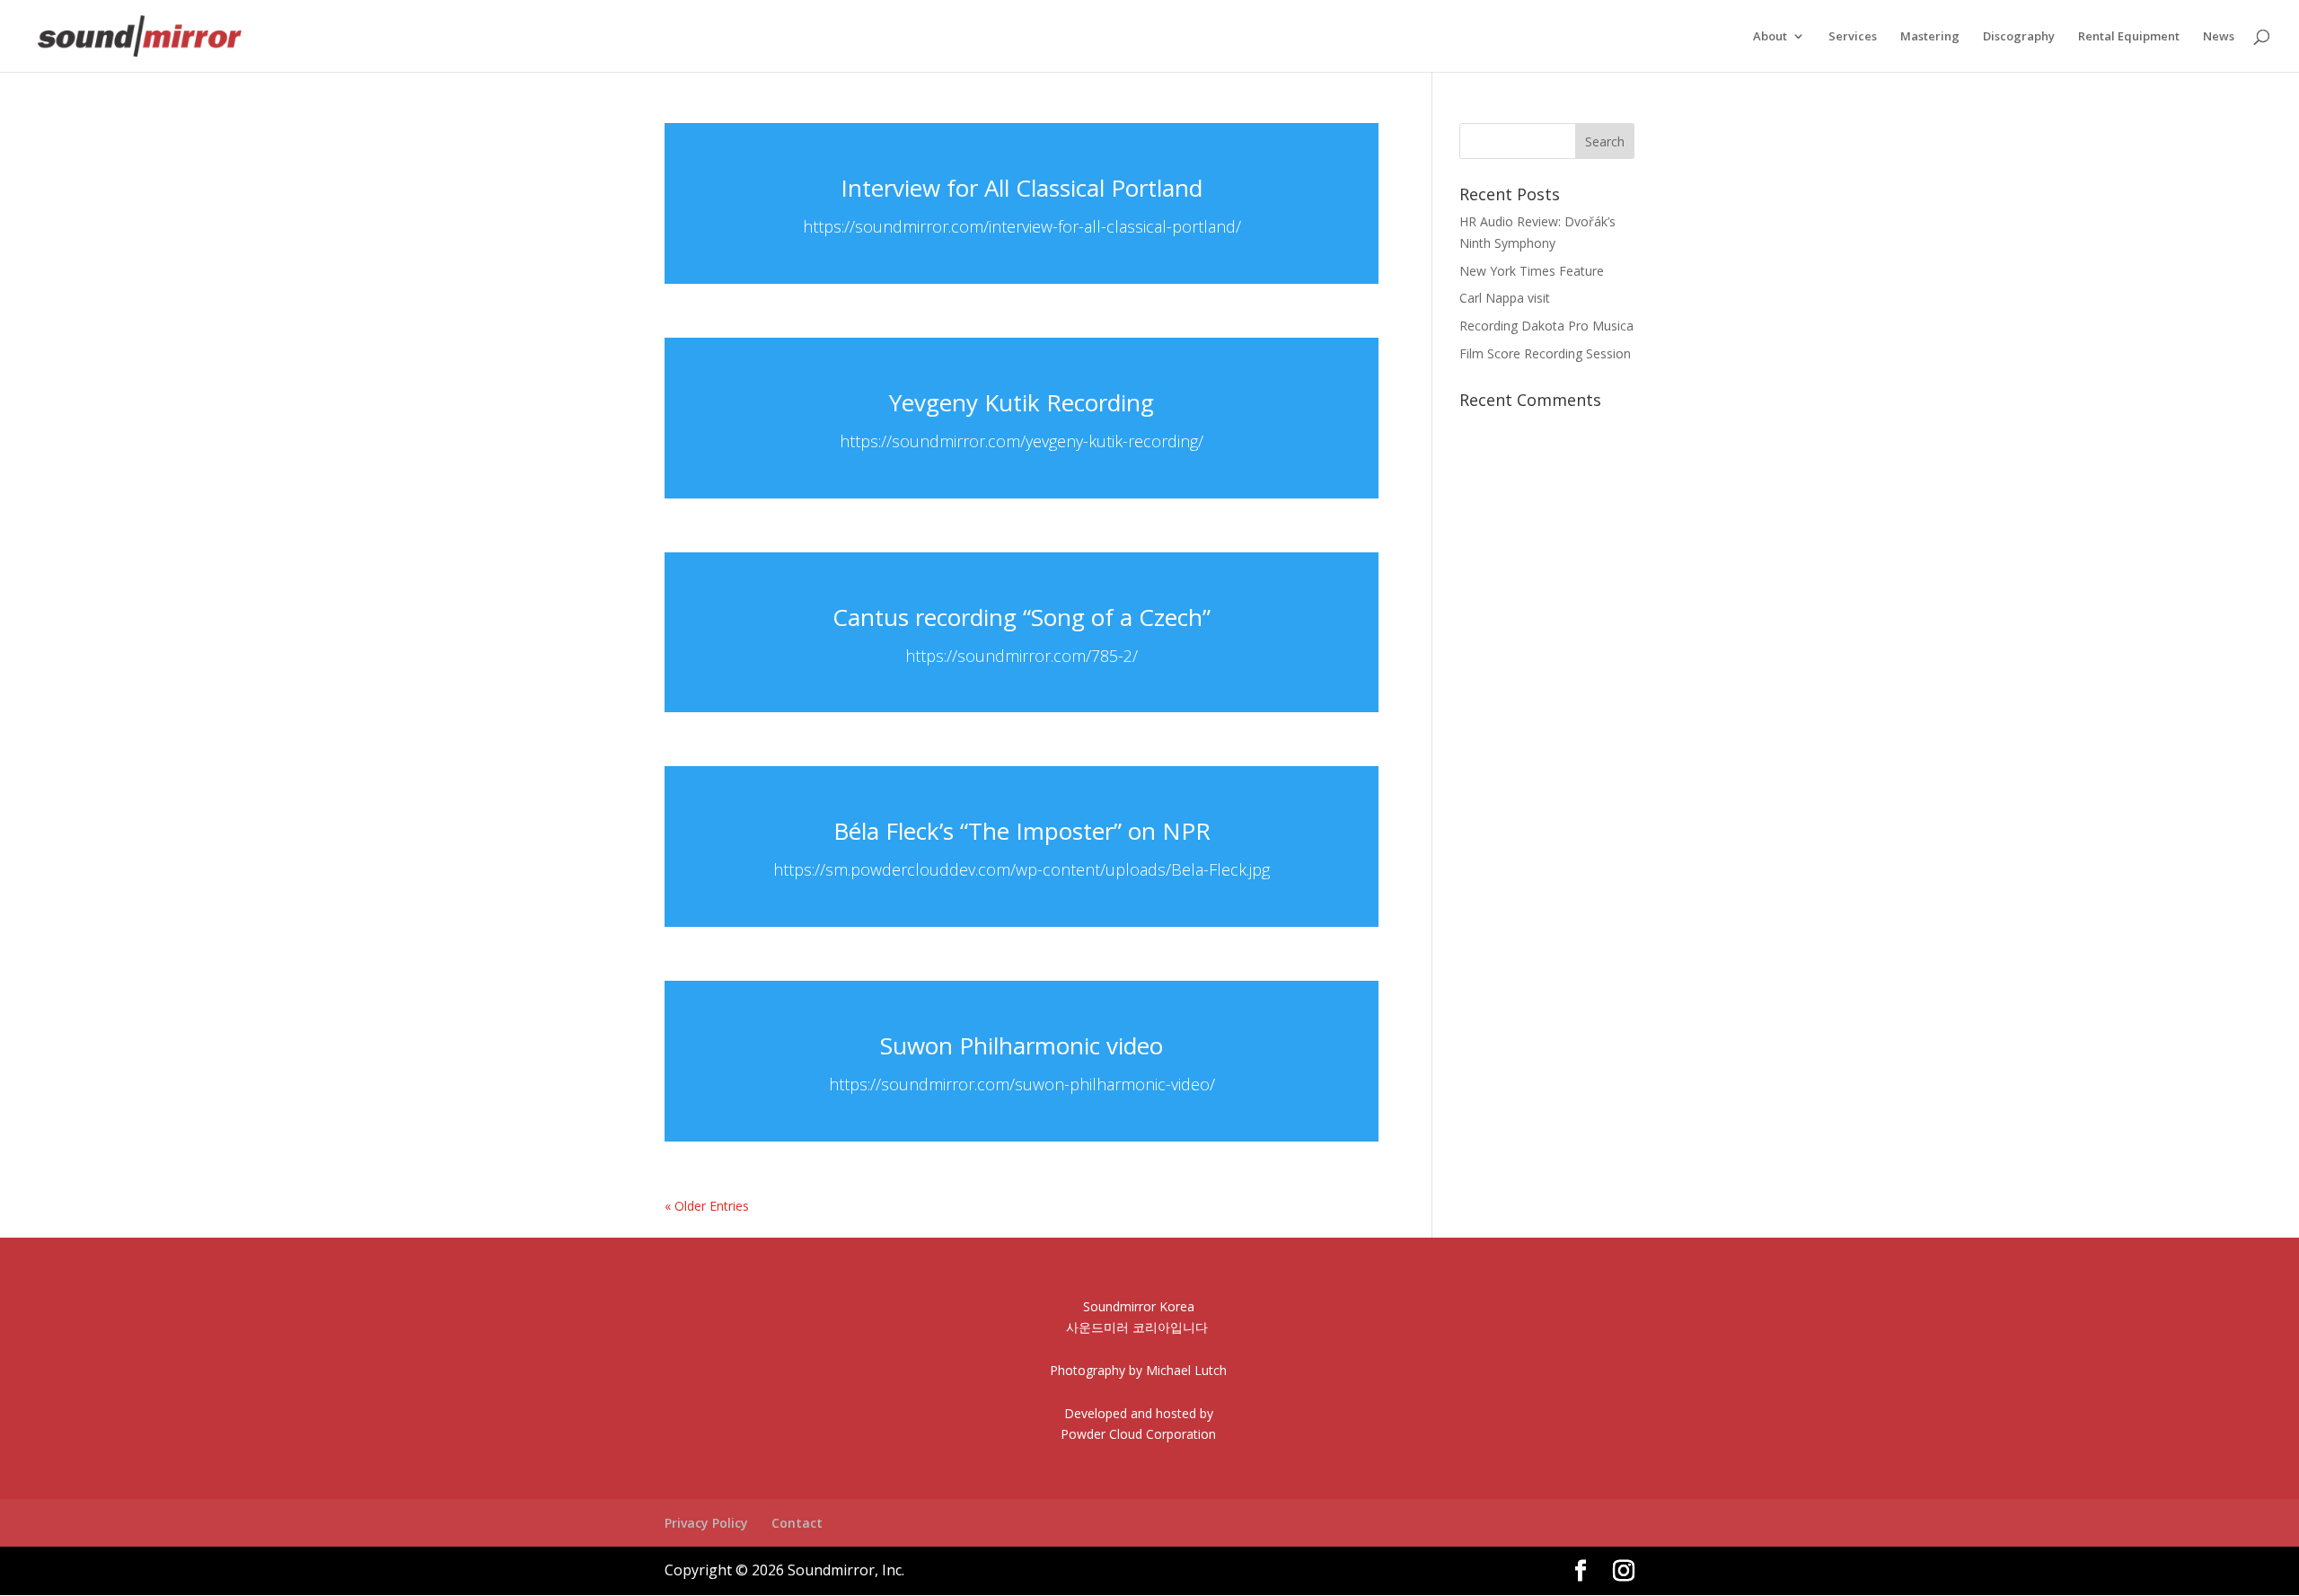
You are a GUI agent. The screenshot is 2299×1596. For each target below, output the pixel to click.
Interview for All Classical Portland (1022, 188)
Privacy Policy (706, 1523)
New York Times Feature (1532, 271)
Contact (797, 1523)
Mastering (1930, 37)
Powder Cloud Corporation (1138, 1434)
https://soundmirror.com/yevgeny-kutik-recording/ (1022, 441)
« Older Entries (707, 1206)
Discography (2019, 37)
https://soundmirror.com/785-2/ (1022, 656)
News (2219, 37)
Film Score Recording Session (1545, 353)
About (1770, 37)
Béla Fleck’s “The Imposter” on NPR (1022, 831)
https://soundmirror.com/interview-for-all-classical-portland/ (1022, 226)
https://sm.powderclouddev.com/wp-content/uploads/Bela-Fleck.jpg (1022, 869)
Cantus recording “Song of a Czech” (1022, 617)
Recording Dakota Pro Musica (1546, 326)
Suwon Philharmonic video (1022, 1045)
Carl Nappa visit (1505, 298)
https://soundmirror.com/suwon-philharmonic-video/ (1022, 1084)
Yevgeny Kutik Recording (1022, 402)
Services (1853, 37)
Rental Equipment (2129, 37)
